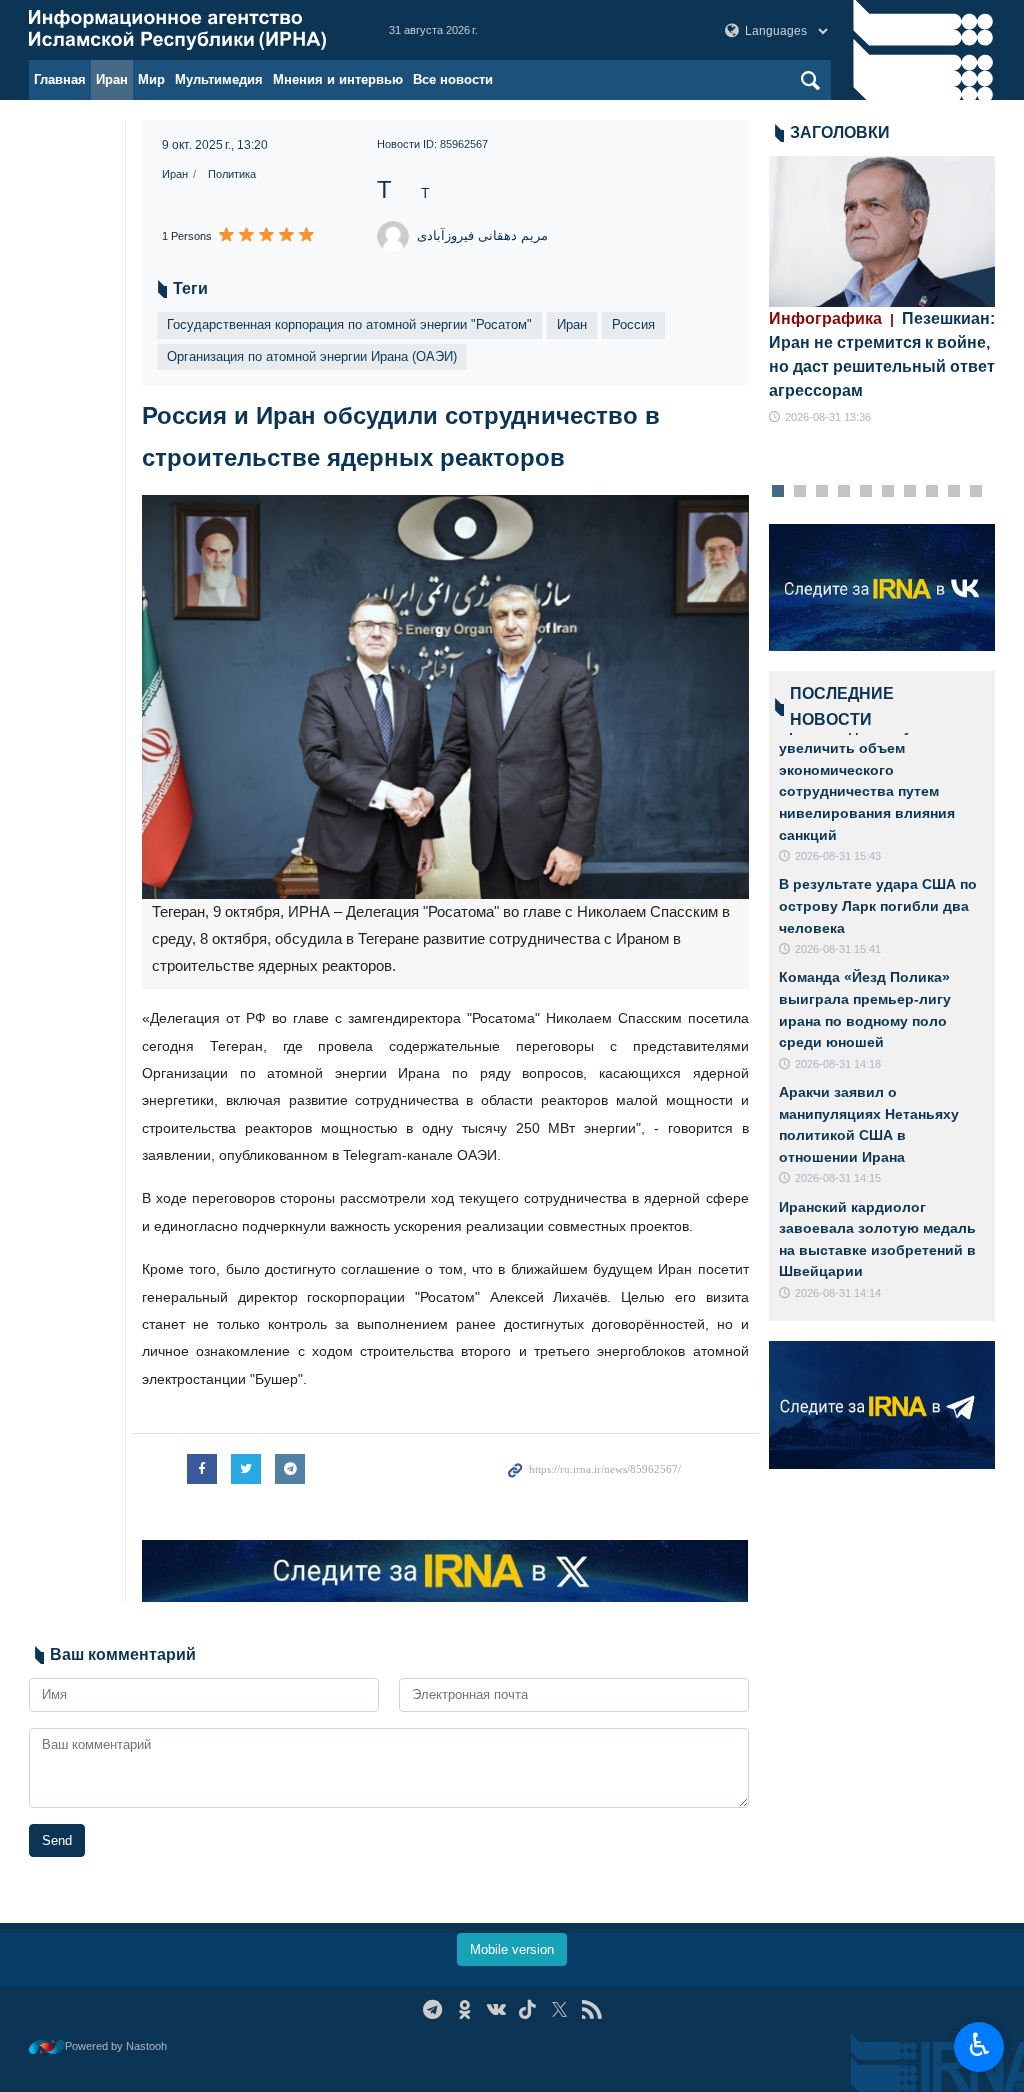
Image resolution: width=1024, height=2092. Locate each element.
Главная (60, 79)
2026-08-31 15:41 (838, 949)
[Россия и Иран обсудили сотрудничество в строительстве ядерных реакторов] (445, 697)
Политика (232, 174)
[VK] (496, 2009)
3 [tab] (821, 492)
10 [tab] (976, 492)
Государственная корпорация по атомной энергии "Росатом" (349, 324)
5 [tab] (865, 492)
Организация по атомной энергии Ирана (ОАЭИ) (312, 356)
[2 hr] (882, 231)
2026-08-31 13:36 (828, 417)
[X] (559, 2009)
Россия (633, 324)
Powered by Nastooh (116, 2046)
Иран (112, 79)
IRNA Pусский (189, 30)
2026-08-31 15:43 (838, 856)
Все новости (453, 79)
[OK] (464, 2009)
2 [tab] (799, 492)
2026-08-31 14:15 (838, 1178)
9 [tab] (953, 492)
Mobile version (512, 1949)
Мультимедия (219, 79)
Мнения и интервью (338, 79)
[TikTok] (528, 2009)
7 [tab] (909, 492)
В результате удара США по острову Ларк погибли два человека (878, 905)
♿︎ (979, 2045)
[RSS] (591, 2009)
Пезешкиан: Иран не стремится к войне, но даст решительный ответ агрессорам (882, 354)
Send (57, 1840)
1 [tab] (777, 492)
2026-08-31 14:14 (838, 1293)
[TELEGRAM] (432, 2009)
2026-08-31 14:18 (838, 1064)
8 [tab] (931, 492)
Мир (151, 79)
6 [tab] (887, 492)
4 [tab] (843, 492)
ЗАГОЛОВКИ (840, 132)
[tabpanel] (882, 291)
